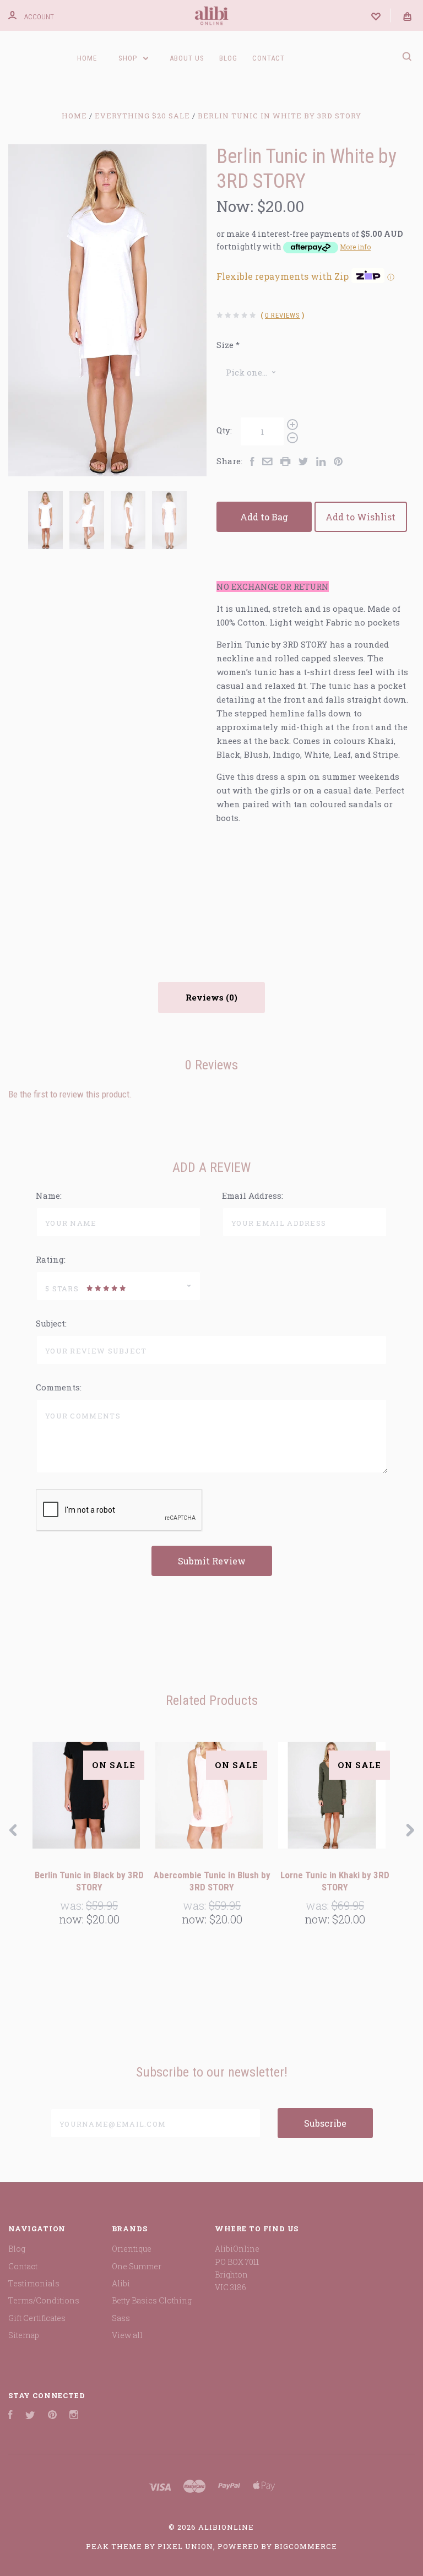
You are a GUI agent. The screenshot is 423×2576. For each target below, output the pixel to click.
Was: (73, 1905)
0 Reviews (283, 315)
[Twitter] (30, 2416)
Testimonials (34, 2283)
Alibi (121, 2283)
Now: (235, 206)
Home (87, 58)
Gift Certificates (37, 2318)
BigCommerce (306, 2546)
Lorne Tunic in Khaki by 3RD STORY (335, 1881)
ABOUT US (187, 58)
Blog (228, 58)
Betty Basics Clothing (152, 2300)
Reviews (206, 997)
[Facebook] (10, 2416)
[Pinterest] (52, 2416)
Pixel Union (185, 2546)
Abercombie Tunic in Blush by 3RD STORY (212, 1881)
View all (127, 2335)
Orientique (132, 2249)
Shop (129, 58)
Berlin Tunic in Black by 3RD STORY (89, 1881)
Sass (121, 2318)
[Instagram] (74, 2416)
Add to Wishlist (360, 517)
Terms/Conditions (44, 2300)
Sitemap (24, 2335)
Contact (269, 58)
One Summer (137, 2266)
